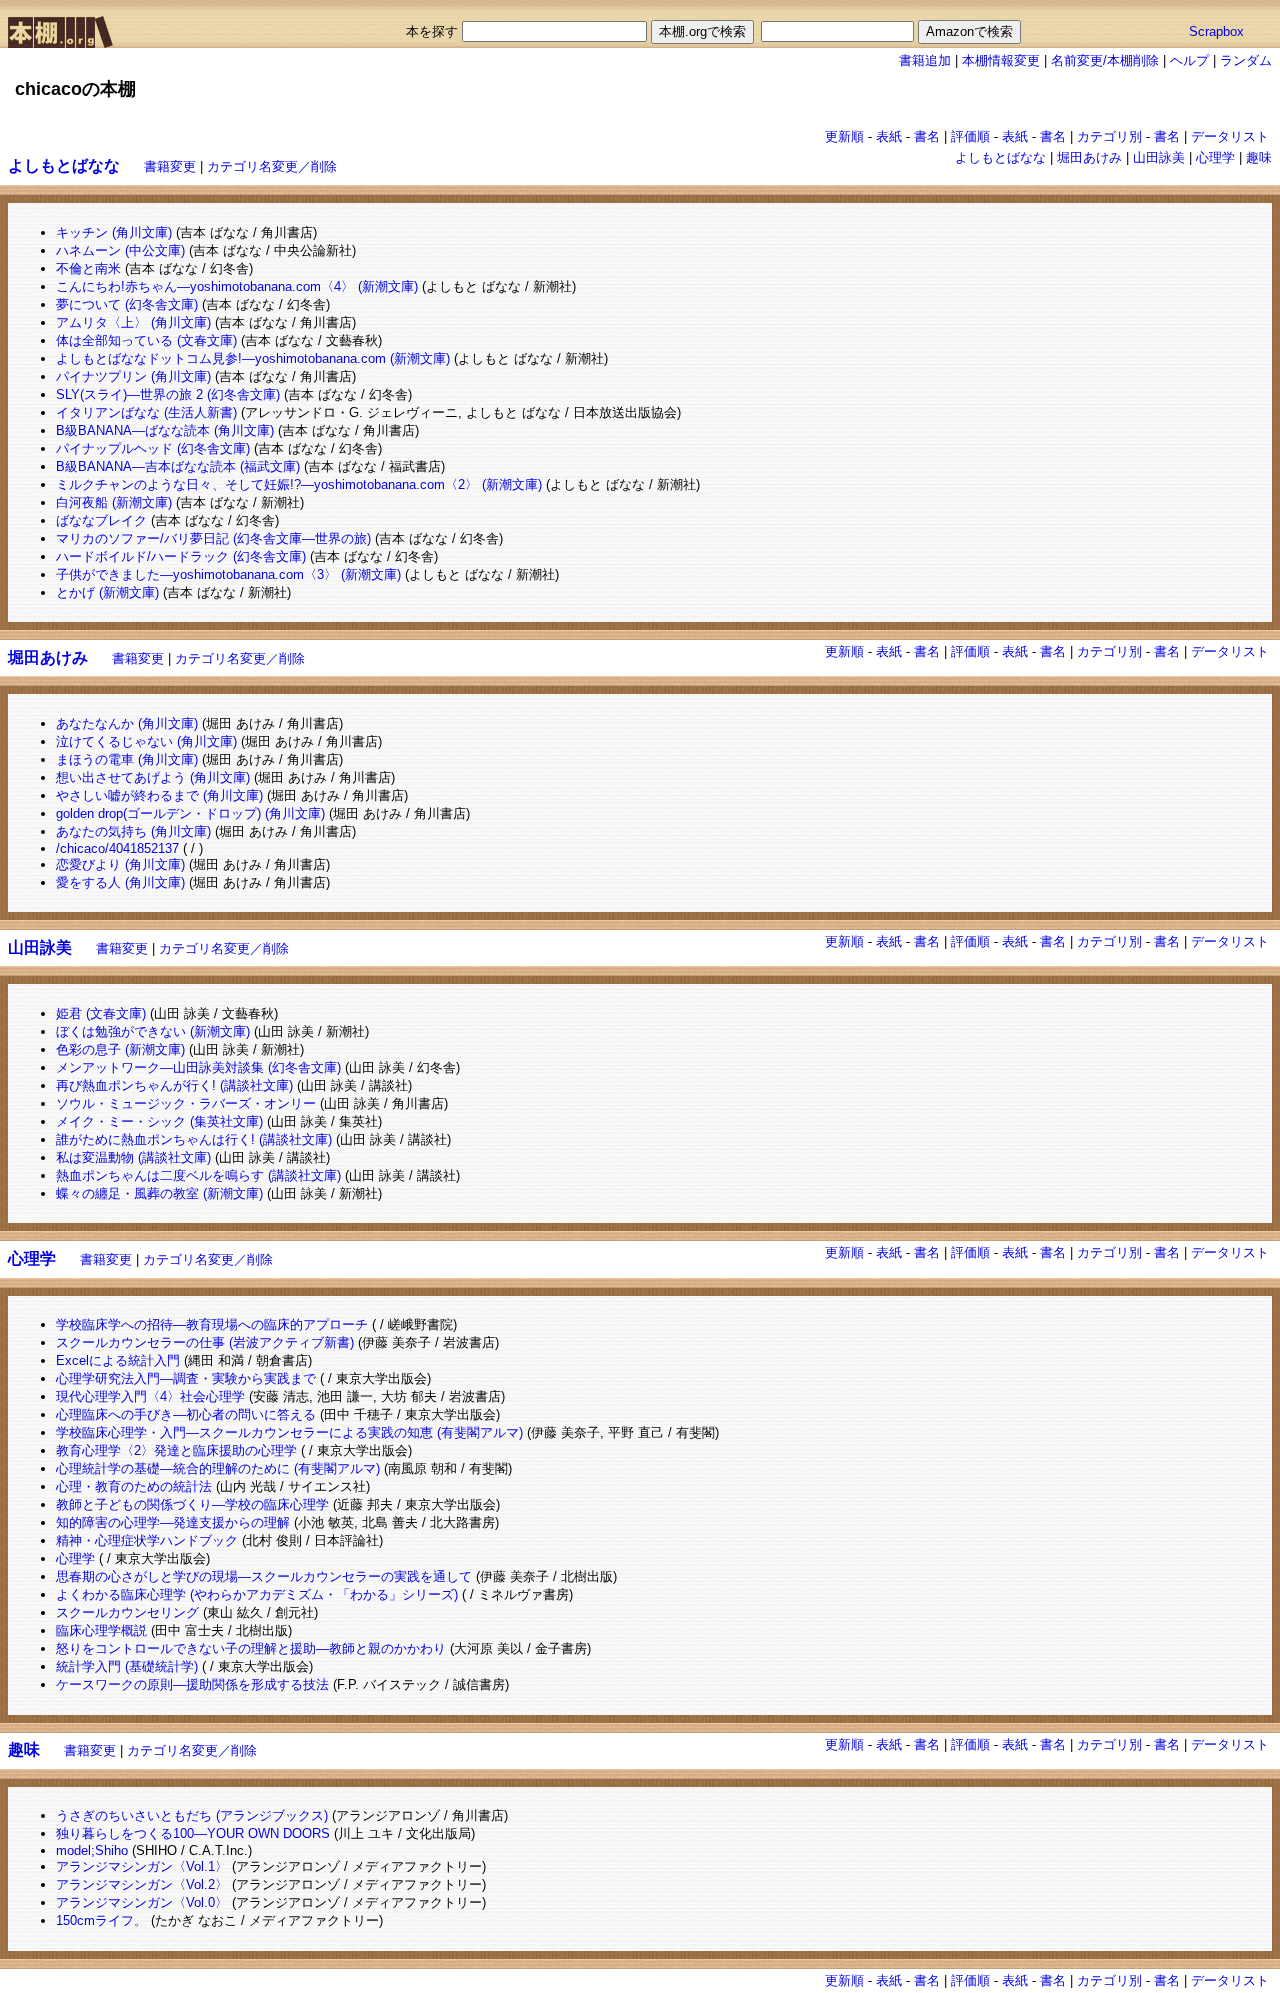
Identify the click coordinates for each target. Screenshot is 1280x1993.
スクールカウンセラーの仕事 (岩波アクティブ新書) (205, 1342)
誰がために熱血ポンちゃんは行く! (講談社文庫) (194, 1139)
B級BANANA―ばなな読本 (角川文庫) (165, 430)
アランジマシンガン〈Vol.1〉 (142, 1866)
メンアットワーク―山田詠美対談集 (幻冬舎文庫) (198, 1067)
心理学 (1215, 157)
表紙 (889, 136)
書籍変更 (170, 166)
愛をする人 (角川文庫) (120, 882)
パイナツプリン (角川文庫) (133, 376)
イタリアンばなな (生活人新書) (146, 412)
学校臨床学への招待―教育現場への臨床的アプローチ (212, 1324)
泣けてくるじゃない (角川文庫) (146, 741)
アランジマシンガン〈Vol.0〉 (142, 1902)
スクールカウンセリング (127, 1612)
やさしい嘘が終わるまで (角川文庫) (159, 795)
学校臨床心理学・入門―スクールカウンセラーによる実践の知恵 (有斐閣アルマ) (289, 1432)
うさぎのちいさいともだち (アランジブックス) (192, 1815)
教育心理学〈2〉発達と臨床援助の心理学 (176, 1450)
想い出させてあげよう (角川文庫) (153, 777)
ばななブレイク (101, 520)
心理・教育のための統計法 (134, 1486)
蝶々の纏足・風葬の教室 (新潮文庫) (159, 1193)
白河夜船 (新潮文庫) (114, 502)
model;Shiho (92, 1850)
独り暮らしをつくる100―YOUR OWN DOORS (193, 1833)
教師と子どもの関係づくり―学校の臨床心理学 (192, 1504)
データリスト (1230, 136)
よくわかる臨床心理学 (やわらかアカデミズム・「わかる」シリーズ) (257, 1594)
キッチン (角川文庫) (114, 232)
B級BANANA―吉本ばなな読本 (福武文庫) (178, 466)
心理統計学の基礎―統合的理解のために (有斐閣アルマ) (218, 1468)
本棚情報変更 (1001, 60)
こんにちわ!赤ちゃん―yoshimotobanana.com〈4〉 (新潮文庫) (237, 286)
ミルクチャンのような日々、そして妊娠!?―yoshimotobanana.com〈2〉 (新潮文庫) (299, 484)
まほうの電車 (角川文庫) (127, 759)
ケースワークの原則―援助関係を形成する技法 (192, 1684)
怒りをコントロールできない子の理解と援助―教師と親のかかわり (251, 1648)
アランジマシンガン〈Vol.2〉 (142, 1884)
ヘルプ (1189, 60)
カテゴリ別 (1109, 136)
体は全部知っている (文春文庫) (146, 340)
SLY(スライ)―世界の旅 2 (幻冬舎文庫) (168, 394)
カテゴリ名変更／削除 (272, 166)
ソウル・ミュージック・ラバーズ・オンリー (186, 1103)
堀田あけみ (1089, 157)
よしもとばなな (1000, 157)
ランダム (1246, 60)
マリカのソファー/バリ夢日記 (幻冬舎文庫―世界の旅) (213, 538)
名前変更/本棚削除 (1105, 60)
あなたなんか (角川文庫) (127, 723)
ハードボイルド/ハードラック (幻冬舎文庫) (181, 556)
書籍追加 (925, 60)
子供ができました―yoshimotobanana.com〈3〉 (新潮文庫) (228, 574)
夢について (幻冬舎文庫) (127, 304)
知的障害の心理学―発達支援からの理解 (173, 1522)
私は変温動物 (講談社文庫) (133, 1157)
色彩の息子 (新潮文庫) (120, 1049)
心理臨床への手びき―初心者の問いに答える (186, 1414)
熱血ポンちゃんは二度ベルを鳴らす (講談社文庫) (198, 1175)
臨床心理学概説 (101, 1630)
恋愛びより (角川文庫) (120, 864)
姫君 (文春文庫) (101, 1013)
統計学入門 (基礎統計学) (127, 1666)
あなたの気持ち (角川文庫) (133, 831)
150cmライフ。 (101, 1920)
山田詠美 (1159, 157)
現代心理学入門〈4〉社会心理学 (150, 1396)
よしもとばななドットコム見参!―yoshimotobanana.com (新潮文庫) (253, 358)
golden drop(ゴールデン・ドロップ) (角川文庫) (190, 813)
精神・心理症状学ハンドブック (147, 1540)
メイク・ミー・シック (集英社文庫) (159, 1121)
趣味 (1259, 157)
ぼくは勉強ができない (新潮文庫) (153, 1031)
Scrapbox (1216, 31)
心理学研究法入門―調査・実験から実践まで (186, 1378)
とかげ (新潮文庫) (107, 592)
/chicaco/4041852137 (117, 848)
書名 (927, 136)
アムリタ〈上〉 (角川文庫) (133, 322)
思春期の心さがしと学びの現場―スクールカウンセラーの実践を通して (264, 1576)
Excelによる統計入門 (118, 1360)
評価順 (970, 136)
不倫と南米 (88, 268)
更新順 (844, 136)
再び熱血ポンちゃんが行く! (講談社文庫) (174, 1085)
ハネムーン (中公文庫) (120, 250)
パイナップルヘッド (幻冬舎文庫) (153, 448)
